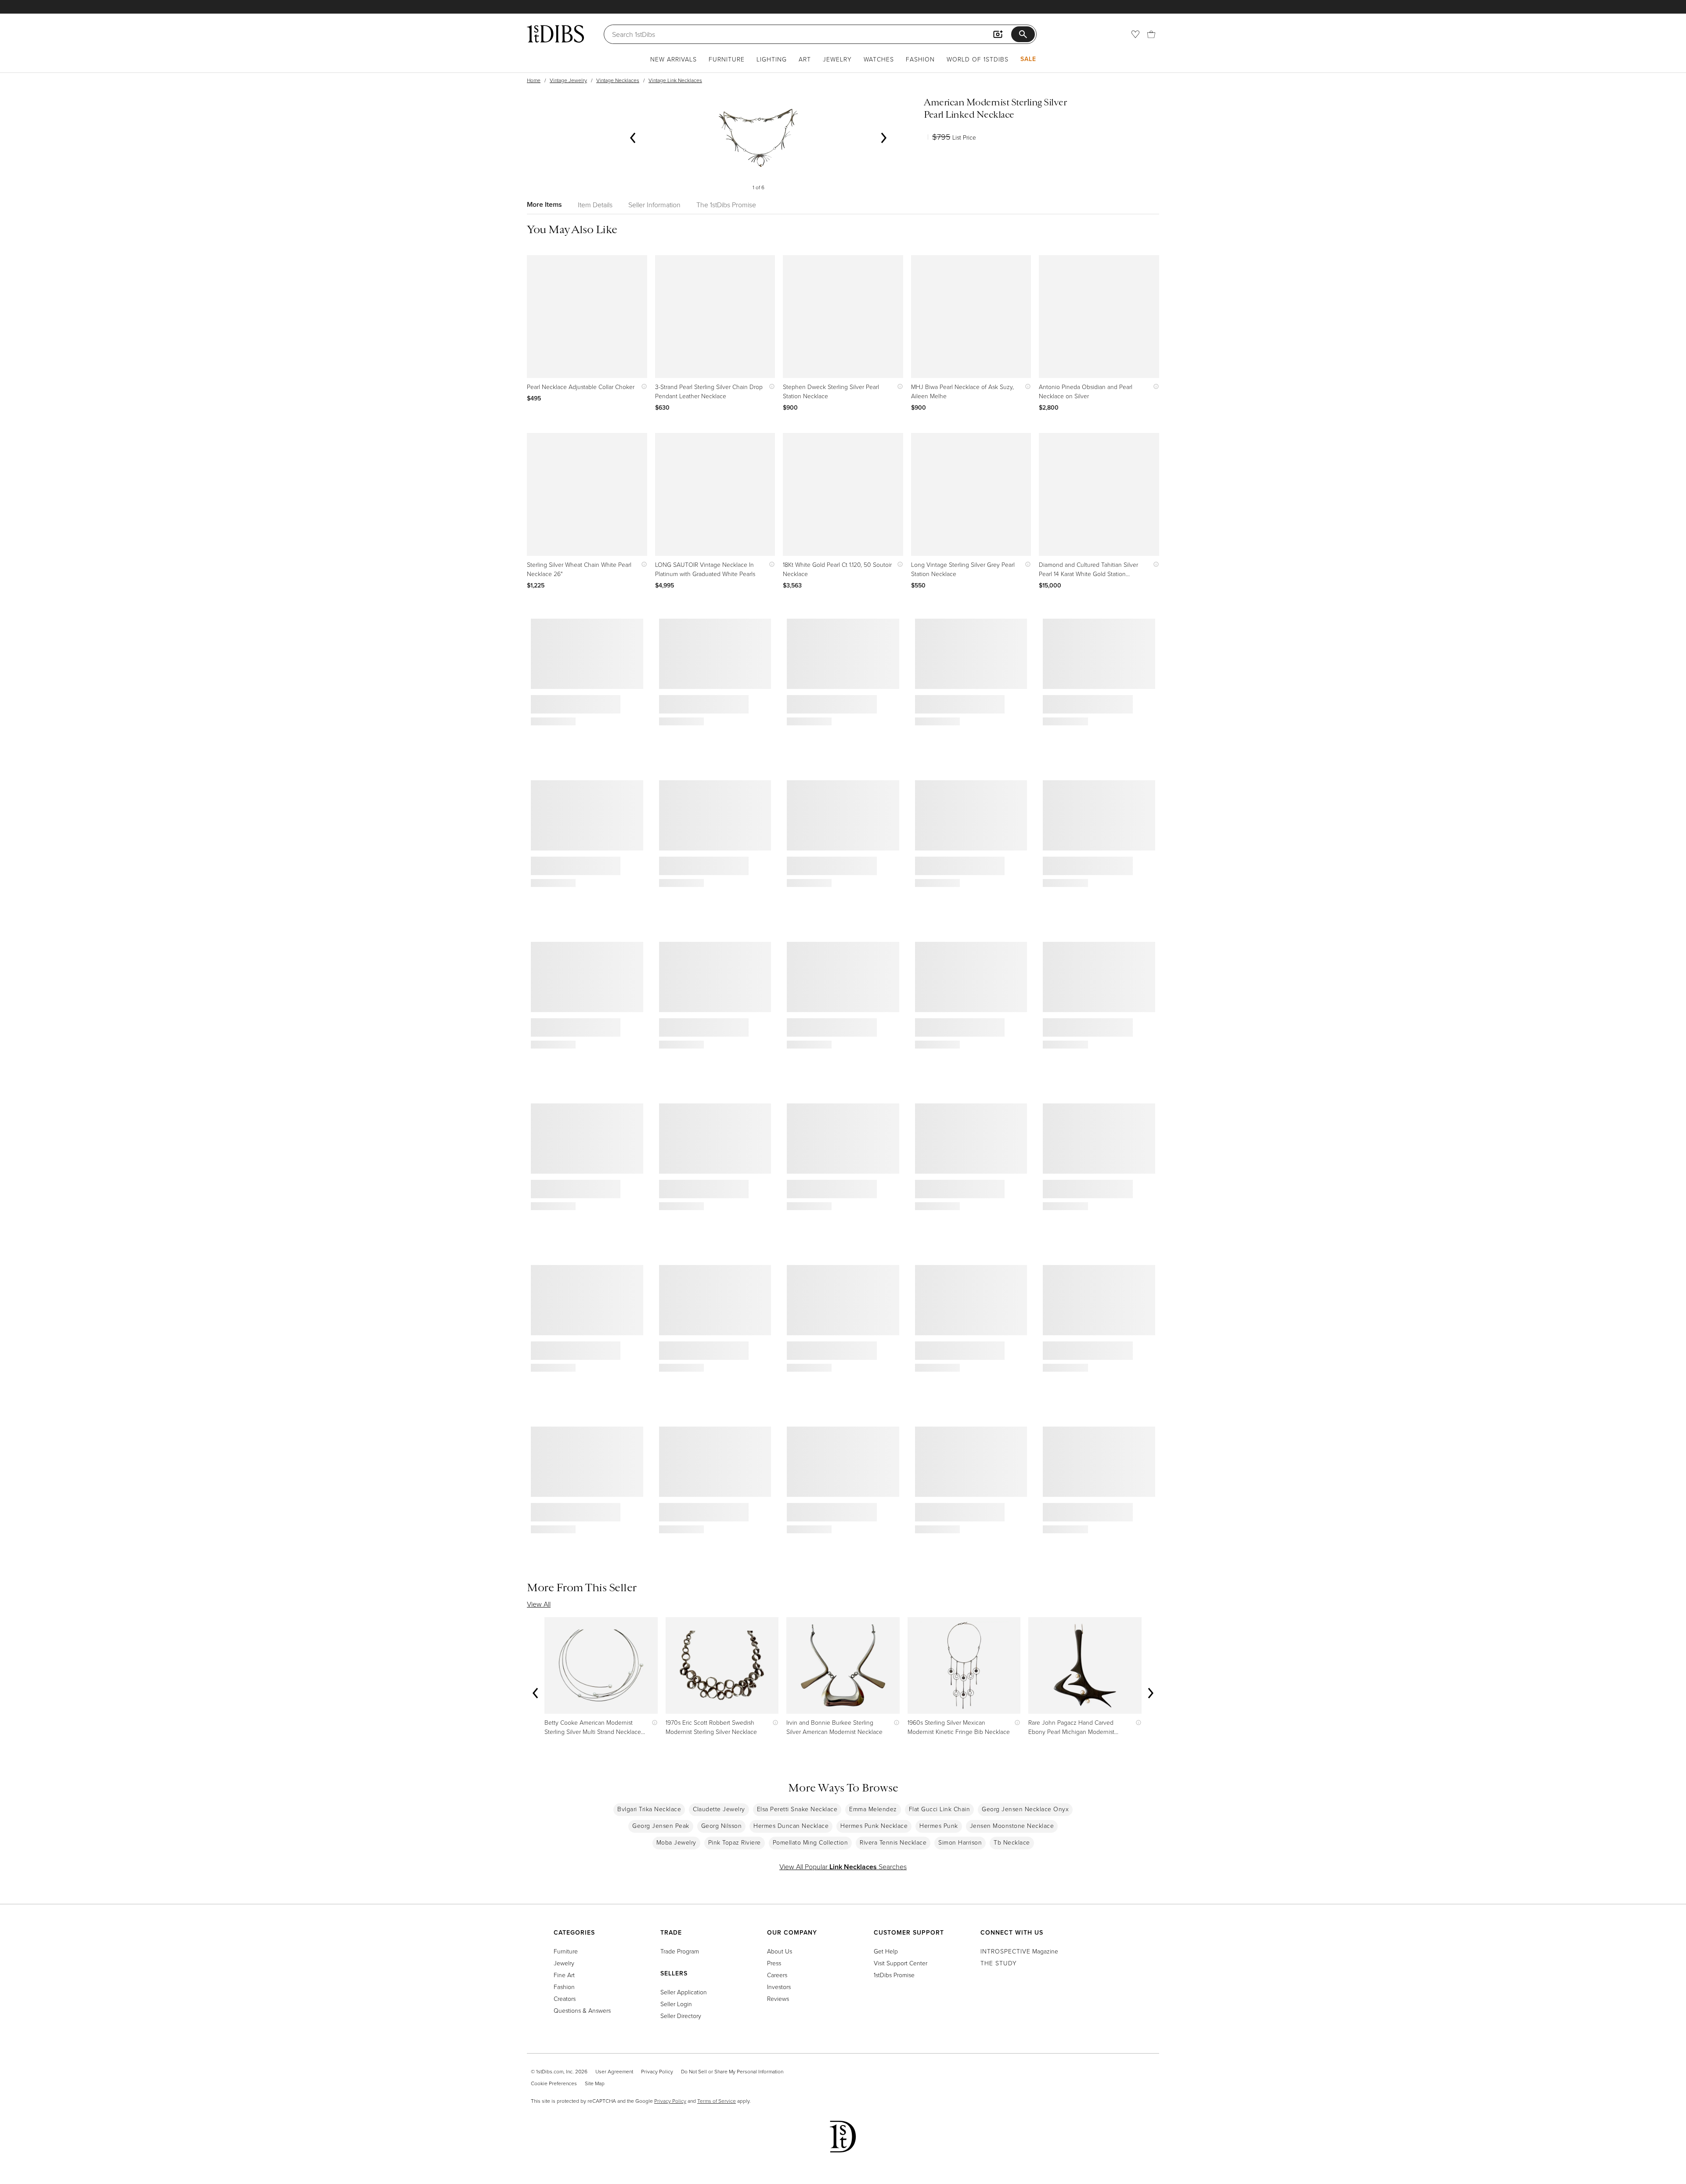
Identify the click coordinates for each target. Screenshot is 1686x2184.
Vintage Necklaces (618, 80)
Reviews (778, 1998)
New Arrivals (674, 59)
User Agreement (614, 2071)
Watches (879, 59)
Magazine (1019, 1951)
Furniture (727, 59)
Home (534, 80)
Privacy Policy (657, 2071)
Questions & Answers (582, 2010)
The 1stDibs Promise (726, 205)
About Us (780, 1951)
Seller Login (676, 2004)
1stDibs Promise (894, 1975)
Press (774, 1963)
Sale (1028, 59)
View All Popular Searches (843, 1867)
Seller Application (684, 1992)
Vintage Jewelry (568, 80)
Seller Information (654, 205)
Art (805, 59)
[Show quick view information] (642, 387)
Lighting (772, 59)
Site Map (595, 2083)
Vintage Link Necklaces (675, 80)
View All (539, 1604)
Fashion (920, 59)
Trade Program (680, 1951)
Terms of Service (717, 2101)
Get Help (886, 1951)
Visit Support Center (901, 1963)
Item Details (595, 205)
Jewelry (837, 59)
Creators (565, 1998)
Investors (779, 1987)
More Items (544, 204)
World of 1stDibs (978, 59)
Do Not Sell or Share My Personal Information (732, 2071)
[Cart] (1151, 34)
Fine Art (564, 1975)
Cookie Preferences (554, 2083)
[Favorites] (1135, 34)
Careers (777, 1975)
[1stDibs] (555, 34)
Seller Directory (681, 2016)
